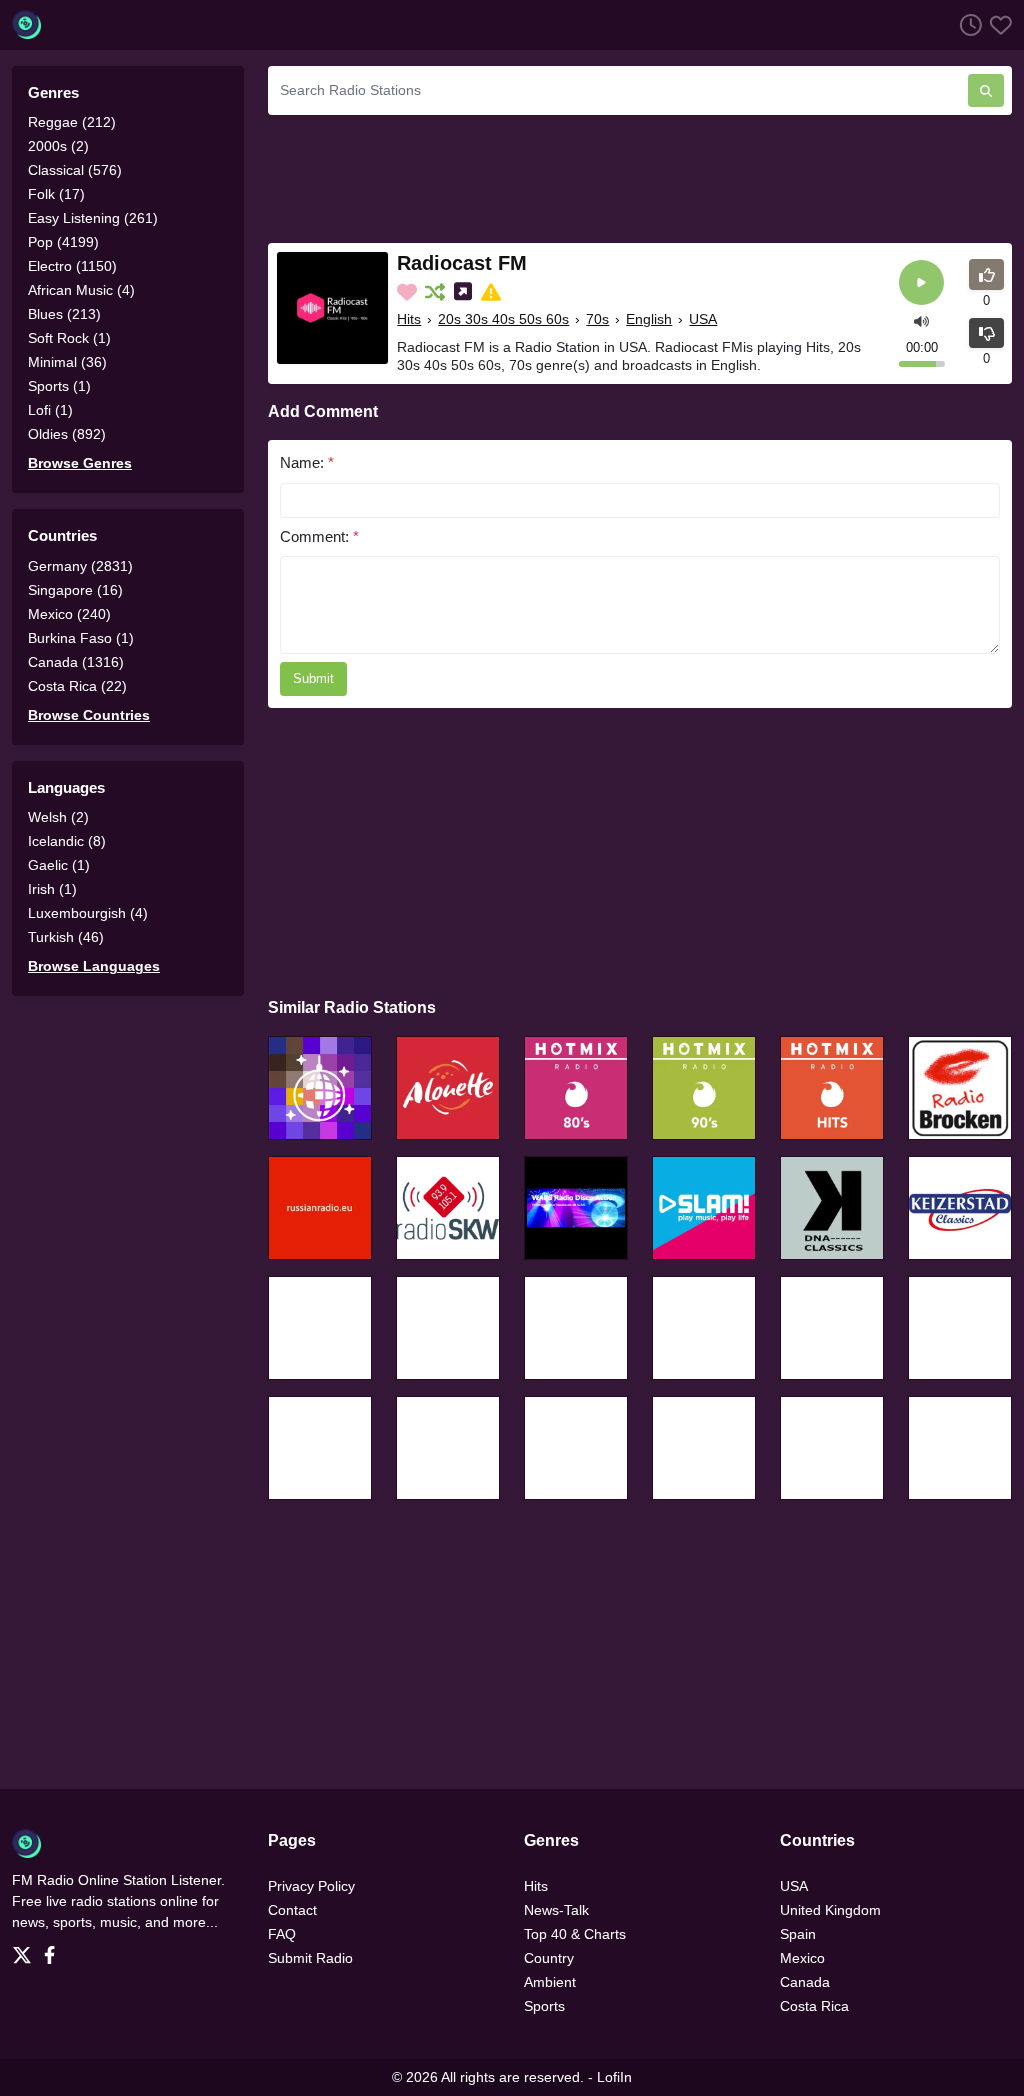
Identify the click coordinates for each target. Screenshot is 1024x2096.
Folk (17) (56, 194)
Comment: (319, 536)
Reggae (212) (72, 122)
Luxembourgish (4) (88, 913)
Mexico (802, 1958)
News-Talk (556, 1910)
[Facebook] (53, 1949)
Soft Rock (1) (69, 338)
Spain (798, 1934)
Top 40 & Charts (575, 1934)
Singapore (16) (75, 590)
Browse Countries (89, 715)
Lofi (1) (50, 410)
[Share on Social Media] (465, 292)
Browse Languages (94, 966)
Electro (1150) (72, 266)
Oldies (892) (67, 434)
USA (703, 319)
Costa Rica (814, 2006)
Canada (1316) (76, 662)
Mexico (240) (69, 614)
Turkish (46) (66, 937)
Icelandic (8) (67, 841)
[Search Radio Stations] (986, 90)
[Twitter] (26, 1949)
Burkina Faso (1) (81, 638)
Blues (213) (64, 314)
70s (597, 319)
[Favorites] (997, 24)
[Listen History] (967, 24)
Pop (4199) (63, 242)
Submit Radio (310, 1958)
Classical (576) (75, 170)
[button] (921, 319)
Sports (544, 2006)
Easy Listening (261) (93, 218)
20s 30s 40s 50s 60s (503, 319)
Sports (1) (59, 386)
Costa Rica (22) (77, 686)
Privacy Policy (311, 1886)
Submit (313, 678)
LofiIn (614, 2077)
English (649, 319)
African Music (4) (81, 290)
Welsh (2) (58, 817)
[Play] (921, 282)
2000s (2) (58, 146)
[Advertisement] (640, 176)
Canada (805, 1982)
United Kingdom (830, 1910)
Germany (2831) (80, 566)
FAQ (282, 1934)
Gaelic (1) (59, 865)
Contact (292, 1910)
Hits (409, 319)
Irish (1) (52, 889)
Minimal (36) (67, 362)
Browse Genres (80, 463)
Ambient (550, 1982)
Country (549, 1958)
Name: (307, 462)
